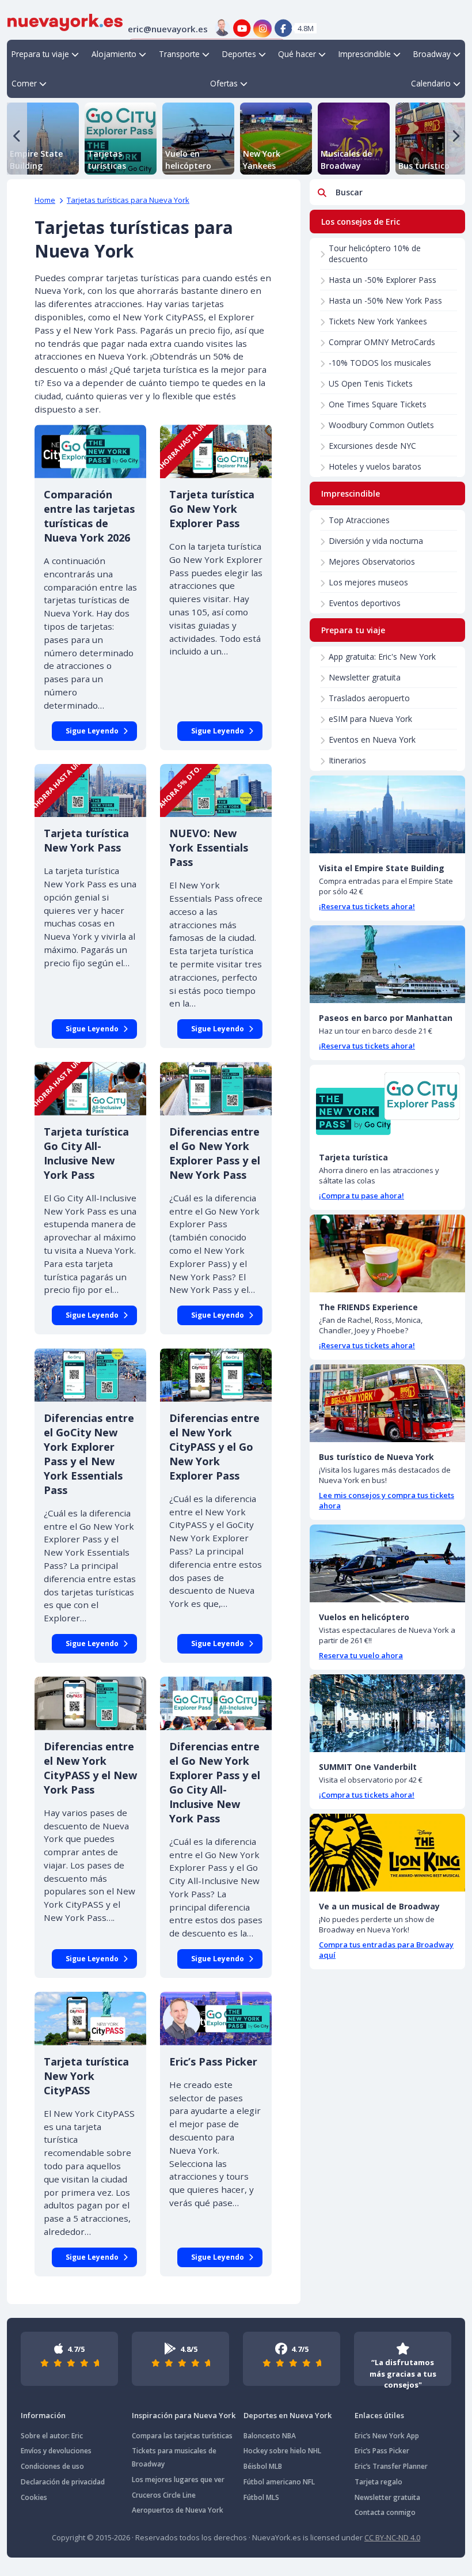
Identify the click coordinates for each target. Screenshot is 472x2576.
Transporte (179, 54)
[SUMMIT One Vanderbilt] (387, 1713)
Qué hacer (297, 54)
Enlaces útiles (379, 2415)
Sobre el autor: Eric (52, 2436)
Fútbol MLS (261, 2497)
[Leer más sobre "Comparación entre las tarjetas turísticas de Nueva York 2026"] (90, 451)
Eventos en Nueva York (372, 739)
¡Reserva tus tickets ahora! (367, 906)
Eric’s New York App (387, 2436)
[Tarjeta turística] (387, 1104)
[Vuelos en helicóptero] (387, 1563)
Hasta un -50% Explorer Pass (382, 280)
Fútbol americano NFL (279, 2482)
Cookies (34, 2497)
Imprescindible (365, 54)
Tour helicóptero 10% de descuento (375, 254)
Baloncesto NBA (270, 2436)
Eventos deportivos (365, 603)
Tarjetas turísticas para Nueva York (128, 200)
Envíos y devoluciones (56, 2451)
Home (45, 200)
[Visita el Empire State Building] (387, 814)
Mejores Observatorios (372, 561)
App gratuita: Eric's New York (382, 657)
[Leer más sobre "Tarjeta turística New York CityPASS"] (90, 2019)
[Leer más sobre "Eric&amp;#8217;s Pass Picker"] (216, 2019)
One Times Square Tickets (378, 404)
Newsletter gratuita (365, 677)
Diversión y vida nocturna (376, 541)
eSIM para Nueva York (370, 719)
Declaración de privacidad (63, 2482)
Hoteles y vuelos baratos (375, 466)
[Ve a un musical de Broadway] (387, 1853)
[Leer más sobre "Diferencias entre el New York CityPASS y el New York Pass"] (90, 1703)
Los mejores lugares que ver (178, 2479)
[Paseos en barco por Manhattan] (387, 964)
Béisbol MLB (263, 2466)
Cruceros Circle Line (164, 2495)
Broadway (432, 54)
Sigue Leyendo (92, 731)
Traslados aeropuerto (369, 698)
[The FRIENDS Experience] (387, 1253)
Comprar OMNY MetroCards (382, 342)
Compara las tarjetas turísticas (182, 2436)
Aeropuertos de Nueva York (178, 2510)
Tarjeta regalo (378, 2482)
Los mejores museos (368, 582)
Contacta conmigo (385, 2512)
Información (43, 2415)
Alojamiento (114, 54)
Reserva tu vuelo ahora (361, 1655)
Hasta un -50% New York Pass (385, 300)
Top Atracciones (359, 520)
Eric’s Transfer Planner (391, 2466)
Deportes (239, 54)
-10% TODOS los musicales (380, 363)
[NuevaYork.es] (65, 21)
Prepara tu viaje (40, 54)
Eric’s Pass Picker (382, 2451)
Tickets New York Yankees (378, 321)
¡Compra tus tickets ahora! (367, 1795)
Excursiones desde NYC (372, 446)
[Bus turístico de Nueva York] (387, 1403)
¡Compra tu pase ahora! (361, 1196)
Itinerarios (347, 760)
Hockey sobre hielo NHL (282, 2451)
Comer (24, 83)
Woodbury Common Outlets (381, 425)
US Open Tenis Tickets (371, 383)
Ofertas (224, 83)
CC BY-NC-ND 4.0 (392, 2537)
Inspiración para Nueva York (184, 2415)
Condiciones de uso (52, 2466)
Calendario (431, 83)
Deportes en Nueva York (288, 2415)
